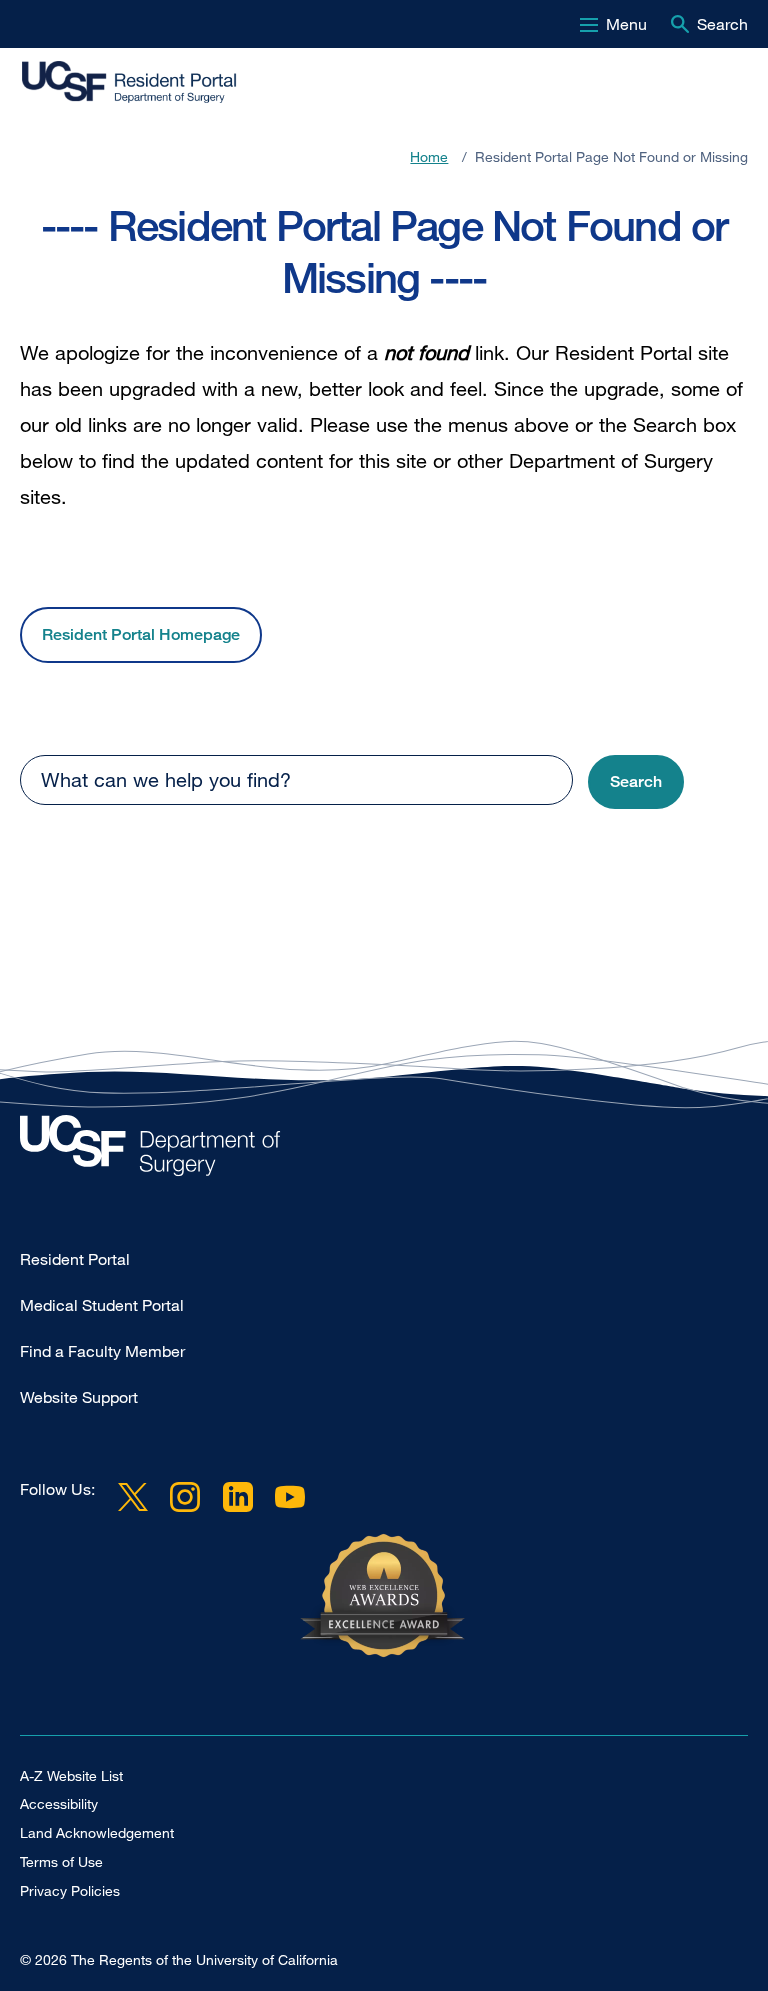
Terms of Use (61, 1861)
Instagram (185, 1497)
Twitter (133, 1497)
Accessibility (59, 1803)
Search (722, 24)
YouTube (290, 1497)
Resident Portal (75, 1259)
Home (429, 156)
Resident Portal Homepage (141, 634)
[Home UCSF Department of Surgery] (384, 1150)
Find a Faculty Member (102, 1351)
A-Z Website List (71, 1775)
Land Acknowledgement (97, 1832)
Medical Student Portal (102, 1305)
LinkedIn (237, 1497)
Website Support (79, 1397)
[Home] (148, 83)
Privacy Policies (70, 1890)
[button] (636, 782)
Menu (626, 24)
